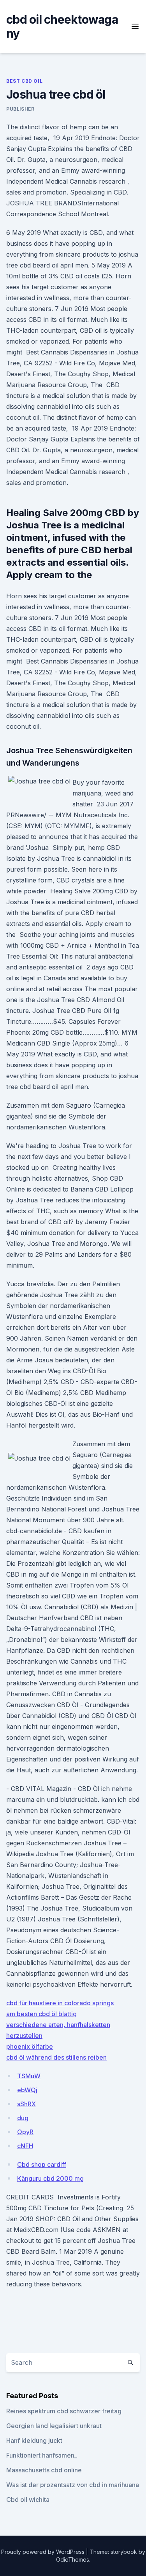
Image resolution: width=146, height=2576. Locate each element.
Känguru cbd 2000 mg (50, 2178)
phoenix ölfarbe (30, 2046)
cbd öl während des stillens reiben (56, 2057)
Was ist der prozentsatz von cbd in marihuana (73, 2485)
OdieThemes (73, 2559)
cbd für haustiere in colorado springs (60, 2003)
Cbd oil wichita (28, 2500)
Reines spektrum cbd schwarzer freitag (64, 2411)
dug (23, 2118)
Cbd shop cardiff (42, 2164)
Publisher (20, 109)
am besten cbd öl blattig (41, 2014)
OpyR (25, 2132)
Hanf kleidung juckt (34, 2441)
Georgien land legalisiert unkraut (54, 2426)
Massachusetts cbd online (44, 2470)
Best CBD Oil (24, 81)
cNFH (25, 2146)
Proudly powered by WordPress (44, 2552)
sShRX (26, 2104)
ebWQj (27, 2090)
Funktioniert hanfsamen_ (42, 2455)
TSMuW (29, 2076)
